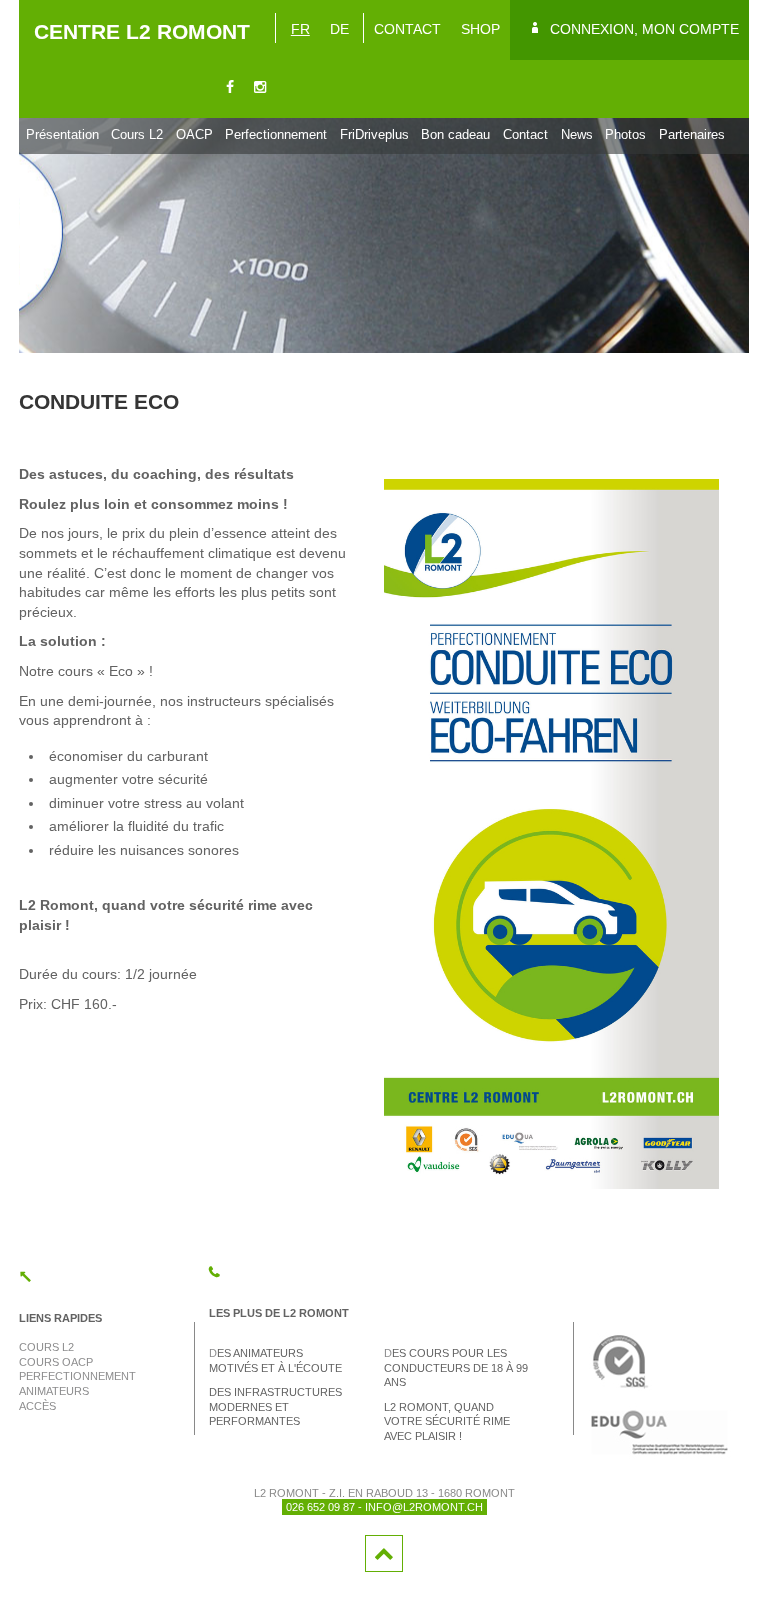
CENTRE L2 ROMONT (142, 31)
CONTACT (407, 29)
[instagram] (260, 88)
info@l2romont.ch (424, 1507)
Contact (525, 135)
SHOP (480, 29)
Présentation (62, 135)
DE (339, 29)
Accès (37, 1406)
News (577, 135)
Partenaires (692, 135)
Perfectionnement (276, 135)
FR (300, 29)
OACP (194, 135)
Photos (625, 135)
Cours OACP (56, 1362)
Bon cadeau (455, 135)
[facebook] (230, 88)
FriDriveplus (374, 135)
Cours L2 (137, 135)
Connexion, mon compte (644, 29)
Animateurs (54, 1391)
